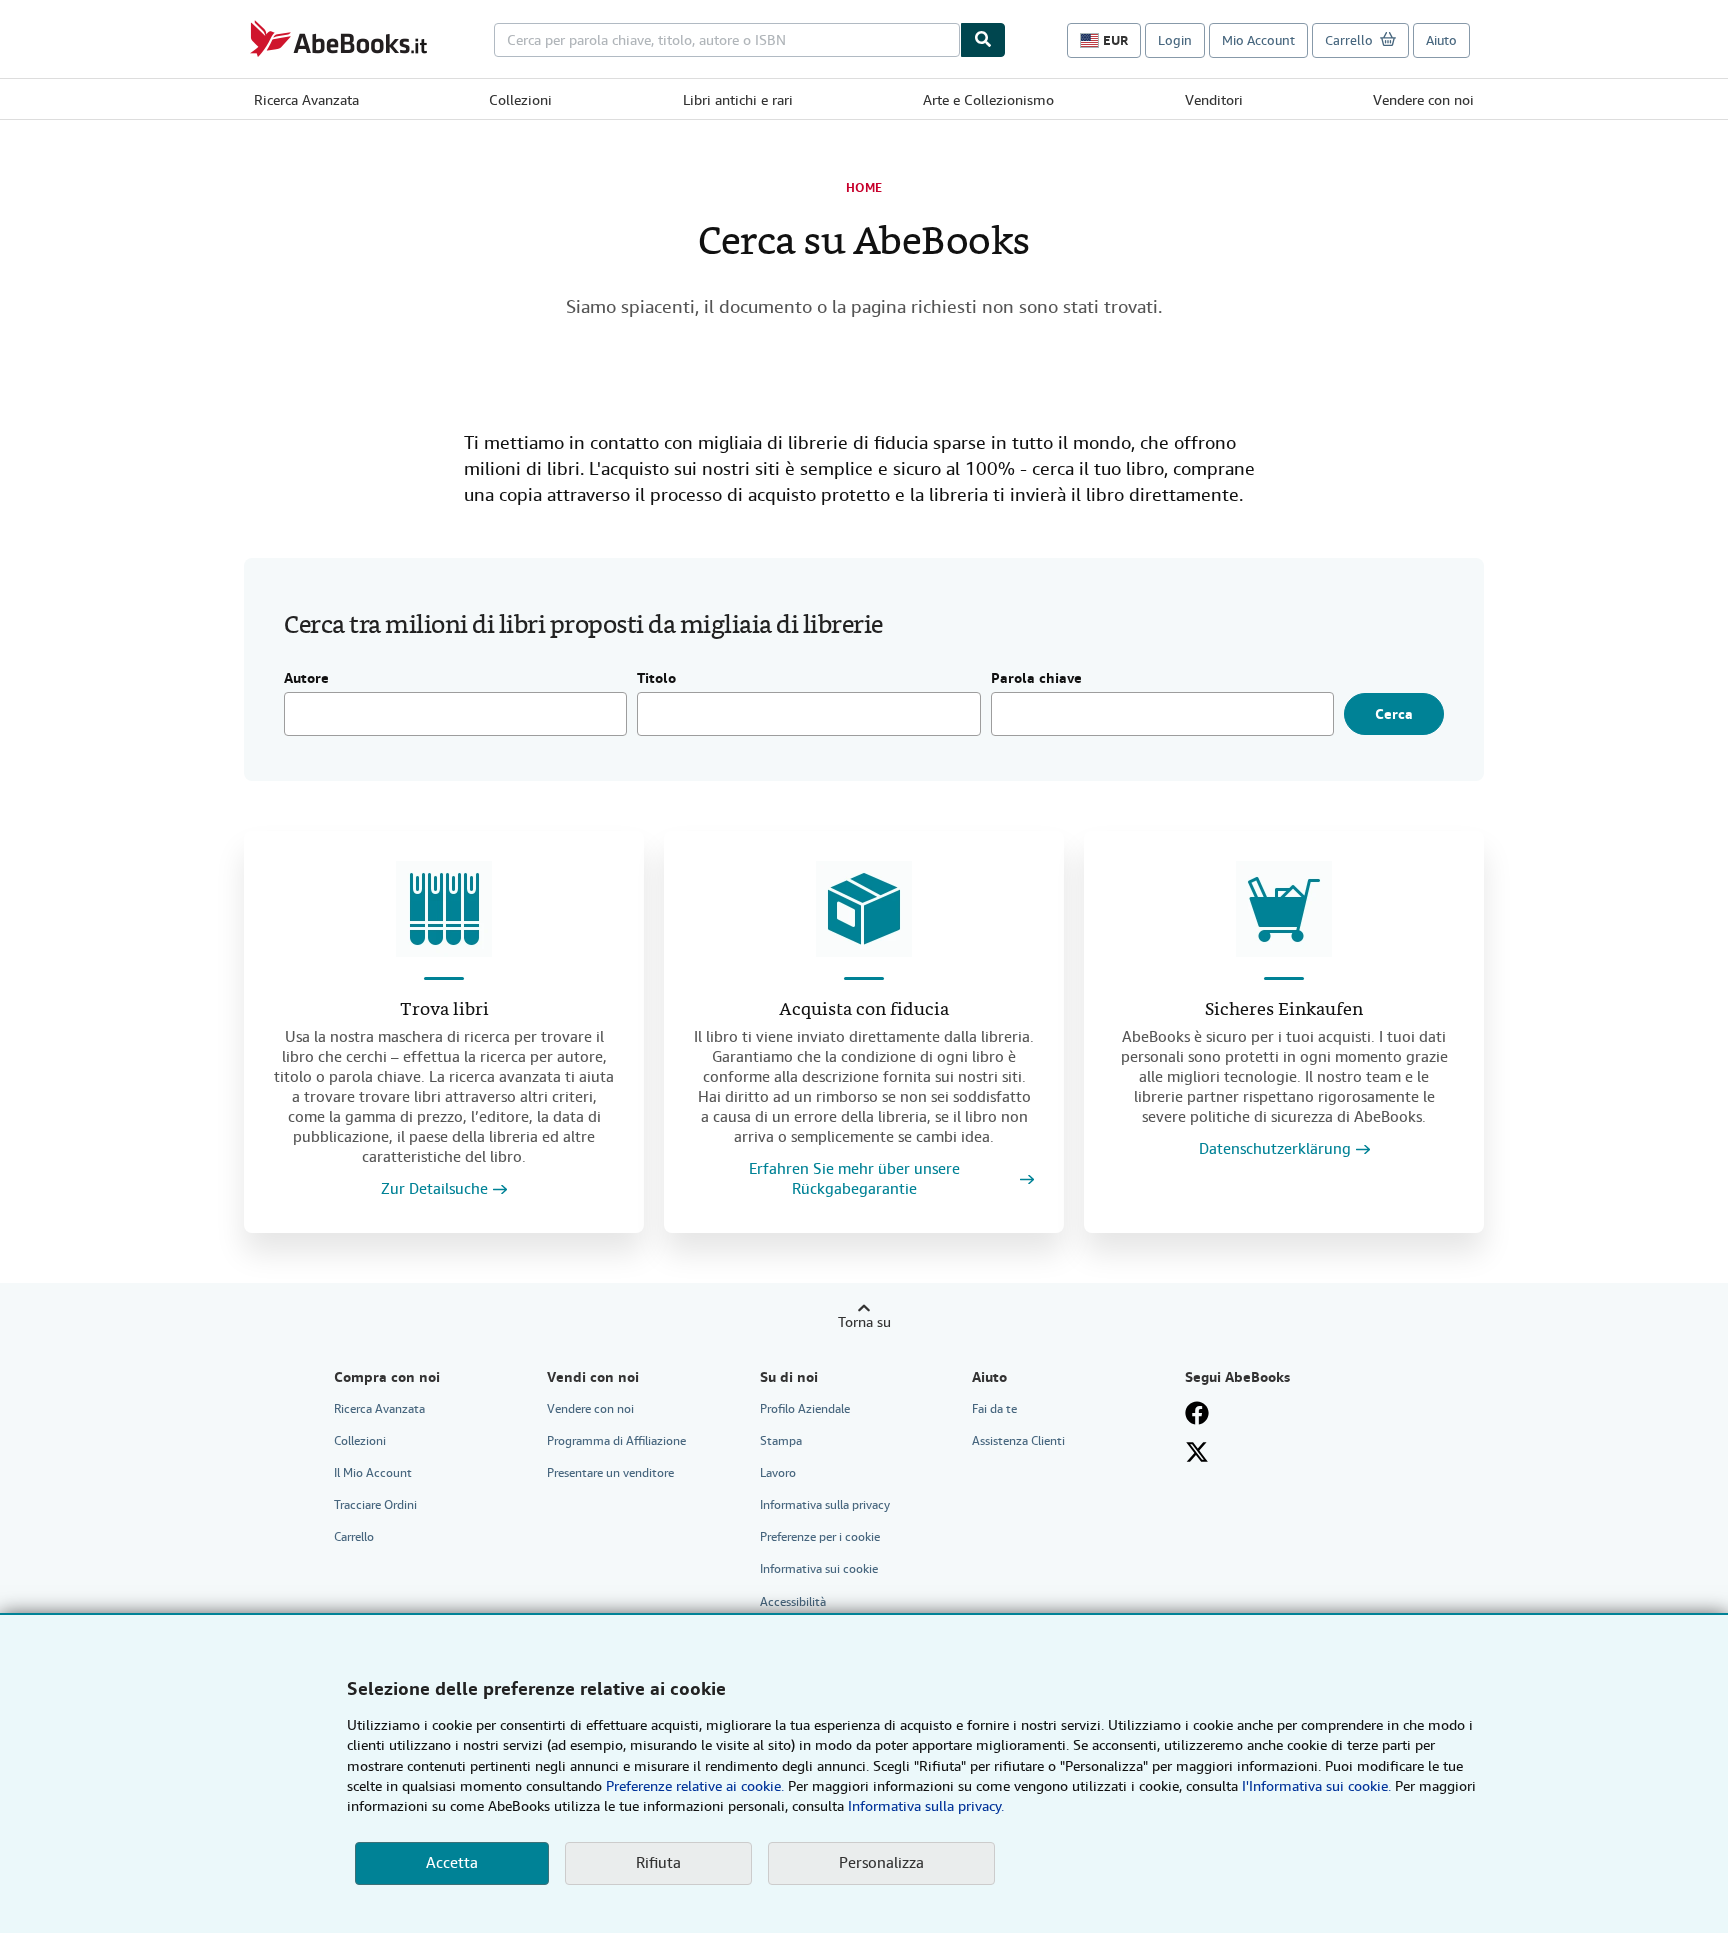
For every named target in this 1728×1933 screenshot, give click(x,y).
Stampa (781, 1441)
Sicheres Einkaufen (1284, 1010)
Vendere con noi (1423, 100)
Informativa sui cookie (819, 1569)
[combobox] (727, 40)
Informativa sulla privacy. (926, 1806)
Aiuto (1441, 40)
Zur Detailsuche (434, 1189)
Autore (306, 679)
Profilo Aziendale (805, 1409)
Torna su (864, 1322)
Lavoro (778, 1473)
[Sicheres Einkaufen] (1284, 909)
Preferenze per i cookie (820, 1537)
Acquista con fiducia (864, 1010)
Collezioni (520, 100)
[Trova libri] (444, 909)
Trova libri (444, 1010)
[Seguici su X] (1197, 1452)
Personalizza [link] (881, 1863)
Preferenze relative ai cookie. (695, 1786)
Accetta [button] (452, 1863)
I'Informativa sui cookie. (1316, 1786)
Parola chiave (1036, 679)
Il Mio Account (373, 1473)
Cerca (1394, 714)
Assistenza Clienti (1018, 1441)
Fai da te (994, 1409)
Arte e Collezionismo (988, 100)
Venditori (1214, 100)
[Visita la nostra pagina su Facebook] (1197, 1413)
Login (1175, 40)
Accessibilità (793, 1602)
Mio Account (1258, 40)
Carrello (354, 1537)
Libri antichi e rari (738, 100)
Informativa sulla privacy (825, 1505)
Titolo (656, 679)
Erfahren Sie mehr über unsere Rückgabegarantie (854, 1179)
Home (864, 188)
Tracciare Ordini (375, 1505)
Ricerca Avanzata (306, 100)
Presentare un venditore (610, 1473)
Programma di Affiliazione (616, 1441)
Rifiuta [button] (658, 1863)
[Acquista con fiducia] (864, 909)
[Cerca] (983, 40)
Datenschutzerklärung (1275, 1149)
